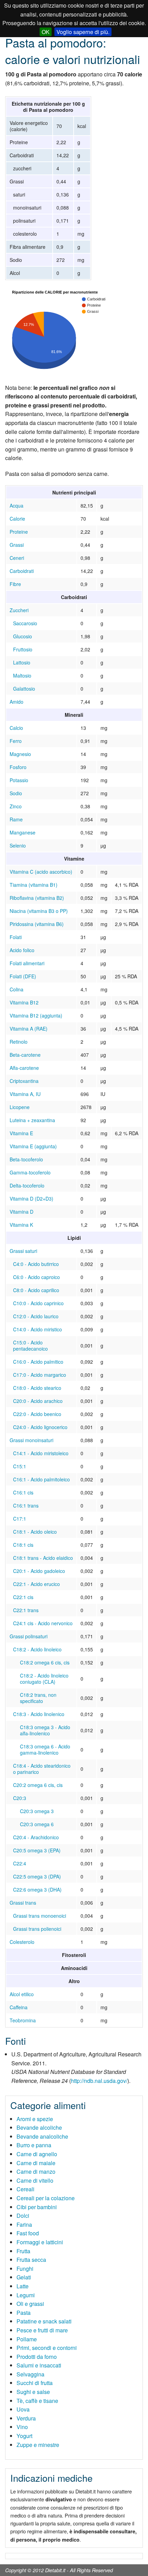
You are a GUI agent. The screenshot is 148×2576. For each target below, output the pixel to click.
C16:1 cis (23, 1492)
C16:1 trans (26, 1505)
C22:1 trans (26, 1610)
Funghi (25, 2269)
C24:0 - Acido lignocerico (40, 1427)
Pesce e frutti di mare (42, 2330)
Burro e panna (34, 2145)
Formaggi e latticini (40, 2242)
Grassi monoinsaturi (31, 1440)
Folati (16, 937)
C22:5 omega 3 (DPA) (37, 1876)
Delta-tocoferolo (27, 1185)
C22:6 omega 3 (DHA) (37, 1890)
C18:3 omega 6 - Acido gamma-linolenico (45, 1749)
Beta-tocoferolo (26, 1159)
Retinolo (19, 1042)
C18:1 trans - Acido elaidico (43, 1558)
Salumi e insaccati (39, 2365)
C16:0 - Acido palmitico (38, 1362)
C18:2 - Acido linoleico (37, 1649)
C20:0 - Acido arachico (38, 1401)
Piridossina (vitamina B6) (37, 924)
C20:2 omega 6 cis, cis (38, 1785)
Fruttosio (23, 649)
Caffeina (19, 2007)
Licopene (20, 1107)
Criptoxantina (24, 1081)
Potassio (19, 780)
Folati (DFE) (23, 976)
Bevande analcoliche (42, 2136)
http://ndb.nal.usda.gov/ (99, 2081)
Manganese (23, 832)
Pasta (24, 2313)
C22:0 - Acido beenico (37, 1414)
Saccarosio (25, 623)
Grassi (17, 545)
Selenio (18, 845)
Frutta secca (31, 2260)
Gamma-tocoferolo (30, 1172)
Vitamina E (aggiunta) (33, 1146)
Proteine (19, 532)
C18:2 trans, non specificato (38, 1698)
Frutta (23, 2251)
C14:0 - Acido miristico (38, 1329)
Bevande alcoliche (39, 2127)
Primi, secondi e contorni (47, 2348)
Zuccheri (19, 610)
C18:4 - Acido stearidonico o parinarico (42, 1769)
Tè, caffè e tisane (37, 2401)
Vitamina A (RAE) (29, 1029)
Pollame (27, 2339)
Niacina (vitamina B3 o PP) (39, 911)
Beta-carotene (25, 1055)
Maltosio (22, 675)
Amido (17, 702)
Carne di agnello (37, 2154)
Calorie (17, 519)
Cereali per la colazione (46, 2198)
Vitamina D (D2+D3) (31, 1199)
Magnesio (20, 754)
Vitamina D (22, 1212)
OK (46, 32)
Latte (23, 2286)
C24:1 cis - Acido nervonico (43, 1623)
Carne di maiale (36, 2163)
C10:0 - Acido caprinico (38, 1303)
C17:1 (20, 1519)
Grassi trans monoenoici (40, 1916)
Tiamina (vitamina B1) (34, 885)
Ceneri (17, 558)
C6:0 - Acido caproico (36, 1277)
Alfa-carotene (24, 1068)
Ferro (16, 741)
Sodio (16, 793)
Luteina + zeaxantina (32, 1120)
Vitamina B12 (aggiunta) (36, 1015)
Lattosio (22, 662)
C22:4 (20, 1863)
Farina (24, 2224)
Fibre (15, 584)
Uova (23, 2409)
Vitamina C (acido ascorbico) (41, 872)
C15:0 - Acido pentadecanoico (30, 1345)
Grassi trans (23, 1903)
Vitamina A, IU (25, 1094)
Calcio (16, 728)
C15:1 (20, 1466)
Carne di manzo (36, 2171)
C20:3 (20, 1798)
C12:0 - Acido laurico (36, 1316)
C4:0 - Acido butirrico (36, 1264)
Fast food (28, 2233)
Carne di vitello (35, 2180)
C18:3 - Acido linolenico (39, 1714)
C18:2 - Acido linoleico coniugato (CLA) (44, 1679)
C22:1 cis (23, 1597)
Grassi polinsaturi (29, 1636)
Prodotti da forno (37, 2357)
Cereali (25, 2189)
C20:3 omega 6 (37, 1824)
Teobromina (23, 2020)
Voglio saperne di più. (83, 32)
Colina (17, 989)
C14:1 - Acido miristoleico (41, 1453)
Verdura (26, 2418)
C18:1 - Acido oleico (35, 1532)
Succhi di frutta (35, 2383)
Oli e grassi (30, 2304)
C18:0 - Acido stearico (37, 1388)
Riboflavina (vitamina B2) (37, 898)
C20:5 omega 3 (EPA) (37, 1850)
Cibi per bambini (37, 2207)
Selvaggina (30, 2374)
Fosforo (18, 767)
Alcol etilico (22, 1994)
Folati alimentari (27, 963)
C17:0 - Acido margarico (40, 1375)
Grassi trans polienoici (37, 1929)
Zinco (16, 806)
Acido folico (22, 950)
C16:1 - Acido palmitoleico (41, 1479)
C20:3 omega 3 (37, 1811)
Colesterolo (22, 1942)
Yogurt (24, 2436)
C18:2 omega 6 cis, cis (45, 1662)
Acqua (17, 505)
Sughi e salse (33, 2392)
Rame (16, 819)
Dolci (23, 2216)
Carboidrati (22, 571)
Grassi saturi (23, 1251)
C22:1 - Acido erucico (36, 1584)
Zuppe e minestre (38, 2445)
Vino (22, 2427)
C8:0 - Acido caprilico (36, 1290)
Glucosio (23, 636)
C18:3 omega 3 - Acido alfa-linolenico (45, 1730)
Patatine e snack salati (44, 2321)
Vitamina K (21, 1225)
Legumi (26, 2295)
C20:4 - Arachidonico (36, 1837)
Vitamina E (21, 1133)
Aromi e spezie (35, 2119)
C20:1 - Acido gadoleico (39, 1571)
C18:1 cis (23, 1545)
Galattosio (24, 689)
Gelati (24, 2277)
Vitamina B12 (24, 1002)
